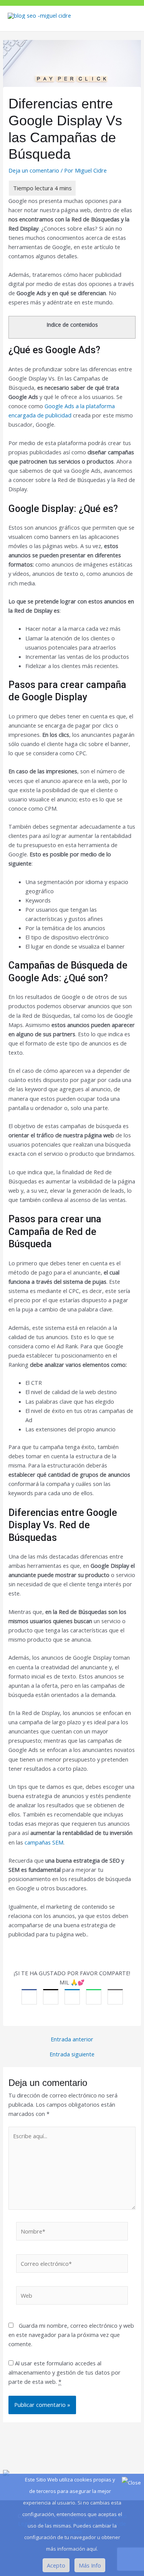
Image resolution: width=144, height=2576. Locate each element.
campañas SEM (44, 1842)
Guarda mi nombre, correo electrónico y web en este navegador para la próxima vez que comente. (71, 2335)
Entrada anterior (72, 2039)
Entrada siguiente (72, 2054)
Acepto (56, 2565)
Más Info (90, 2565)
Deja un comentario (34, 170)
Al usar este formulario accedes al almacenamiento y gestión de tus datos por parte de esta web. (65, 2372)
